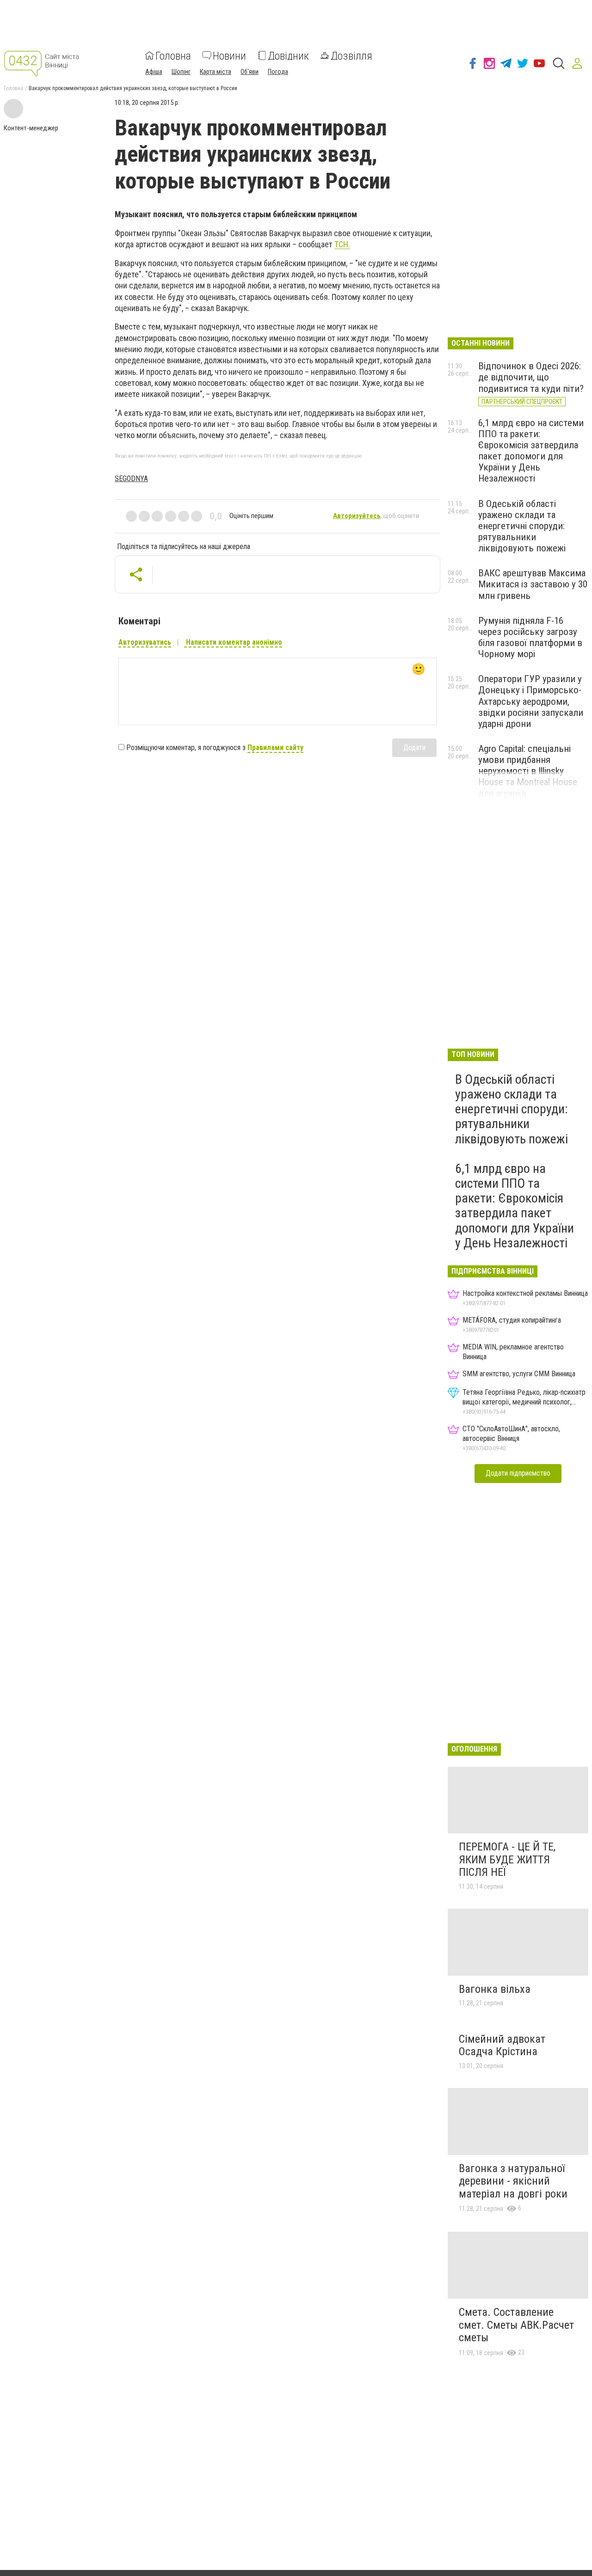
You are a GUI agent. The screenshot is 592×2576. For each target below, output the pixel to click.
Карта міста (216, 71)
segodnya (131, 479)
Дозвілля (351, 55)
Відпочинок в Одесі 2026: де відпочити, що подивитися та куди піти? (531, 377)
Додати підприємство (518, 1473)
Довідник (288, 55)
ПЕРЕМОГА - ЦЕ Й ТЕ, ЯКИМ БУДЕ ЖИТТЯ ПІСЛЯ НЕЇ (507, 1859)
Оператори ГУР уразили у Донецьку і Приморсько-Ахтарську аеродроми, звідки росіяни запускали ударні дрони (531, 701)
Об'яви (250, 71)
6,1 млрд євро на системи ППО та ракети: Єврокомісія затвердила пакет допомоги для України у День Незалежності (531, 451)
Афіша (154, 71)
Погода (278, 71)
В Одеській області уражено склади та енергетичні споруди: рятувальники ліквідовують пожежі (522, 526)
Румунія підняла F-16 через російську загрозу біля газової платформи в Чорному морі (530, 637)
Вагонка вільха (495, 1989)
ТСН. (342, 244)
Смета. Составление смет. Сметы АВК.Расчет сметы (516, 2325)
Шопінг (181, 71)
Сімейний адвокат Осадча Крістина (502, 2045)
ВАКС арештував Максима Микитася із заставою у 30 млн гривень (533, 584)
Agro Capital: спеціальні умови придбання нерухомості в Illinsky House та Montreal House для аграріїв (528, 771)
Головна (173, 55)
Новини (229, 55)
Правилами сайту (275, 748)
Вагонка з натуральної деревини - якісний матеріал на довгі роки (513, 2181)
